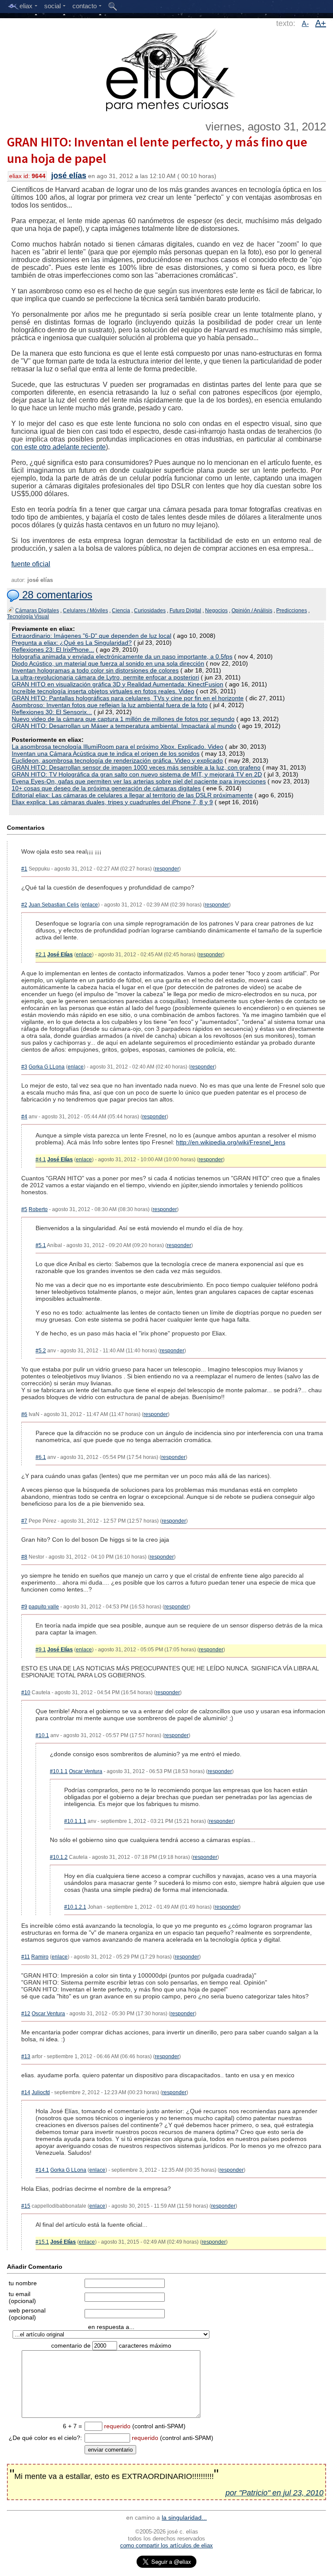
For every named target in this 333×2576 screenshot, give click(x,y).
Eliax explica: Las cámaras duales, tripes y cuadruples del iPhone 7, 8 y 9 (112, 802)
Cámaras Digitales (37, 611)
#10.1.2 (59, 1857)
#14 (26, 2092)
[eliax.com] (167, 68)
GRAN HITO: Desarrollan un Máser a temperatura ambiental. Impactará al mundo (124, 726)
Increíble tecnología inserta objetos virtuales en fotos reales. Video (103, 691)
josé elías (69, 175)
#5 (24, 1209)
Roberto (38, 1209)
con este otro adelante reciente (59, 447)
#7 (24, 1521)
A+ (321, 23)
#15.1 (42, 2242)
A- (305, 24)
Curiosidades (150, 611)
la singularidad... (184, 2518)
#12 (26, 2014)
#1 (24, 869)
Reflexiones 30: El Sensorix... (52, 712)
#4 (24, 1117)
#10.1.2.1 (75, 1907)
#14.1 (42, 2170)
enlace (90, 905)
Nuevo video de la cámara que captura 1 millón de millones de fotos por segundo (123, 719)
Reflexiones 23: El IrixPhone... (53, 650)
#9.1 (41, 1650)
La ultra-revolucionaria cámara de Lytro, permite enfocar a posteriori (105, 677)
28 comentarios (56, 595)
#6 (24, 1414)
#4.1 (41, 1160)
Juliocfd (41, 2092)
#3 (24, 1067)
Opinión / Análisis (252, 611)
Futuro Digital (185, 611)
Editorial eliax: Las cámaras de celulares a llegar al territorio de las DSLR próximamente (132, 795)
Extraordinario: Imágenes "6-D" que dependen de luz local (91, 636)
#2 (24, 905)
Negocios (216, 611)
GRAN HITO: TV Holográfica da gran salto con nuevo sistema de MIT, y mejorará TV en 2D (137, 774)
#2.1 (41, 955)
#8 (24, 1557)
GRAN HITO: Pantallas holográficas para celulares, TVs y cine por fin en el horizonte (128, 698)
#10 (26, 1692)
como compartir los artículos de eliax (166, 2545)
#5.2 (41, 1351)
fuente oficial (31, 564)
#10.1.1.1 (75, 1821)
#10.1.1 (59, 1771)
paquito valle (44, 1607)
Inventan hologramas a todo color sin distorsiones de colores (95, 670)
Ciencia (121, 611)
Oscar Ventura (86, 1771)
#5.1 (41, 1245)
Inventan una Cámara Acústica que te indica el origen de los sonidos (106, 754)
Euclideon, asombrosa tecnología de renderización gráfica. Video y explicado (117, 760)
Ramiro (40, 1957)
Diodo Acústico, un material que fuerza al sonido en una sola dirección (108, 663)
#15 (26, 2206)
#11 (26, 1957)
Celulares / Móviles (85, 611)
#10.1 (42, 1735)
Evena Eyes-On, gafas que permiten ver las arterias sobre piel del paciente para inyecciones (139, 781)
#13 (26, 2056)
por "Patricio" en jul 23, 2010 (274, 2493)
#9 (24, 1607)
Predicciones (292, 611)
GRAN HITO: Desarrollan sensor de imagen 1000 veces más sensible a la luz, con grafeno (136, 767)
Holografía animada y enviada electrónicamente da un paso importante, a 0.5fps (122, 656)
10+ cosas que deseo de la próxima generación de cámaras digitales (106, 788)
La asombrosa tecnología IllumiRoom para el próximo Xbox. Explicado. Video (118, 747)
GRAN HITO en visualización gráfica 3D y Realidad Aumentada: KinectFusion (118, 684)
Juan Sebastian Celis (54, 905)
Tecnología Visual (28, 617)
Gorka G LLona (47, 1067)
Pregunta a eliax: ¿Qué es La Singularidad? (72, 643)
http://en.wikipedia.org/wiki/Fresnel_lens (231, 1142)
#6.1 (41, 1457)
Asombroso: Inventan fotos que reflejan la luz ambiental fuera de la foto (110, 705)
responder (167, 869)
